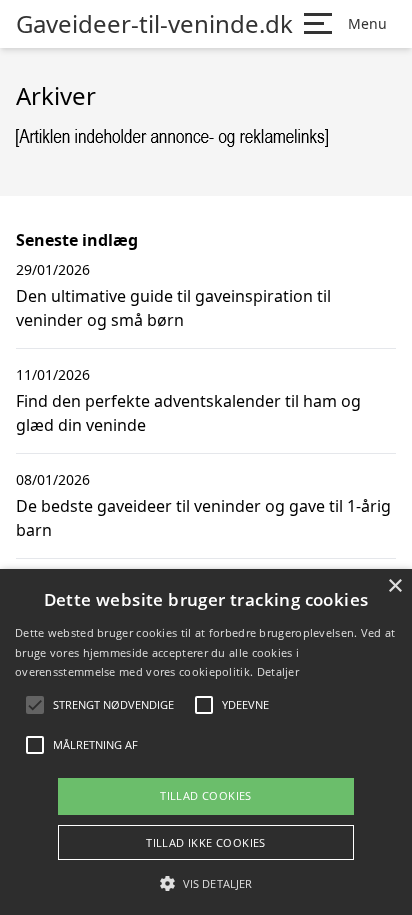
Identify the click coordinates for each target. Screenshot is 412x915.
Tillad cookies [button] (206, 795)
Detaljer (278, 671)
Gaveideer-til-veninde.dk (154, 24)
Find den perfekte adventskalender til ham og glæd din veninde (188, 413)
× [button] (394, 586)
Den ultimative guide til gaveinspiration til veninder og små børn (173, 308)
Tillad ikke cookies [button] (206, 842)
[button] (206, 883)
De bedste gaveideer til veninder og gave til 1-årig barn (203, 518)
